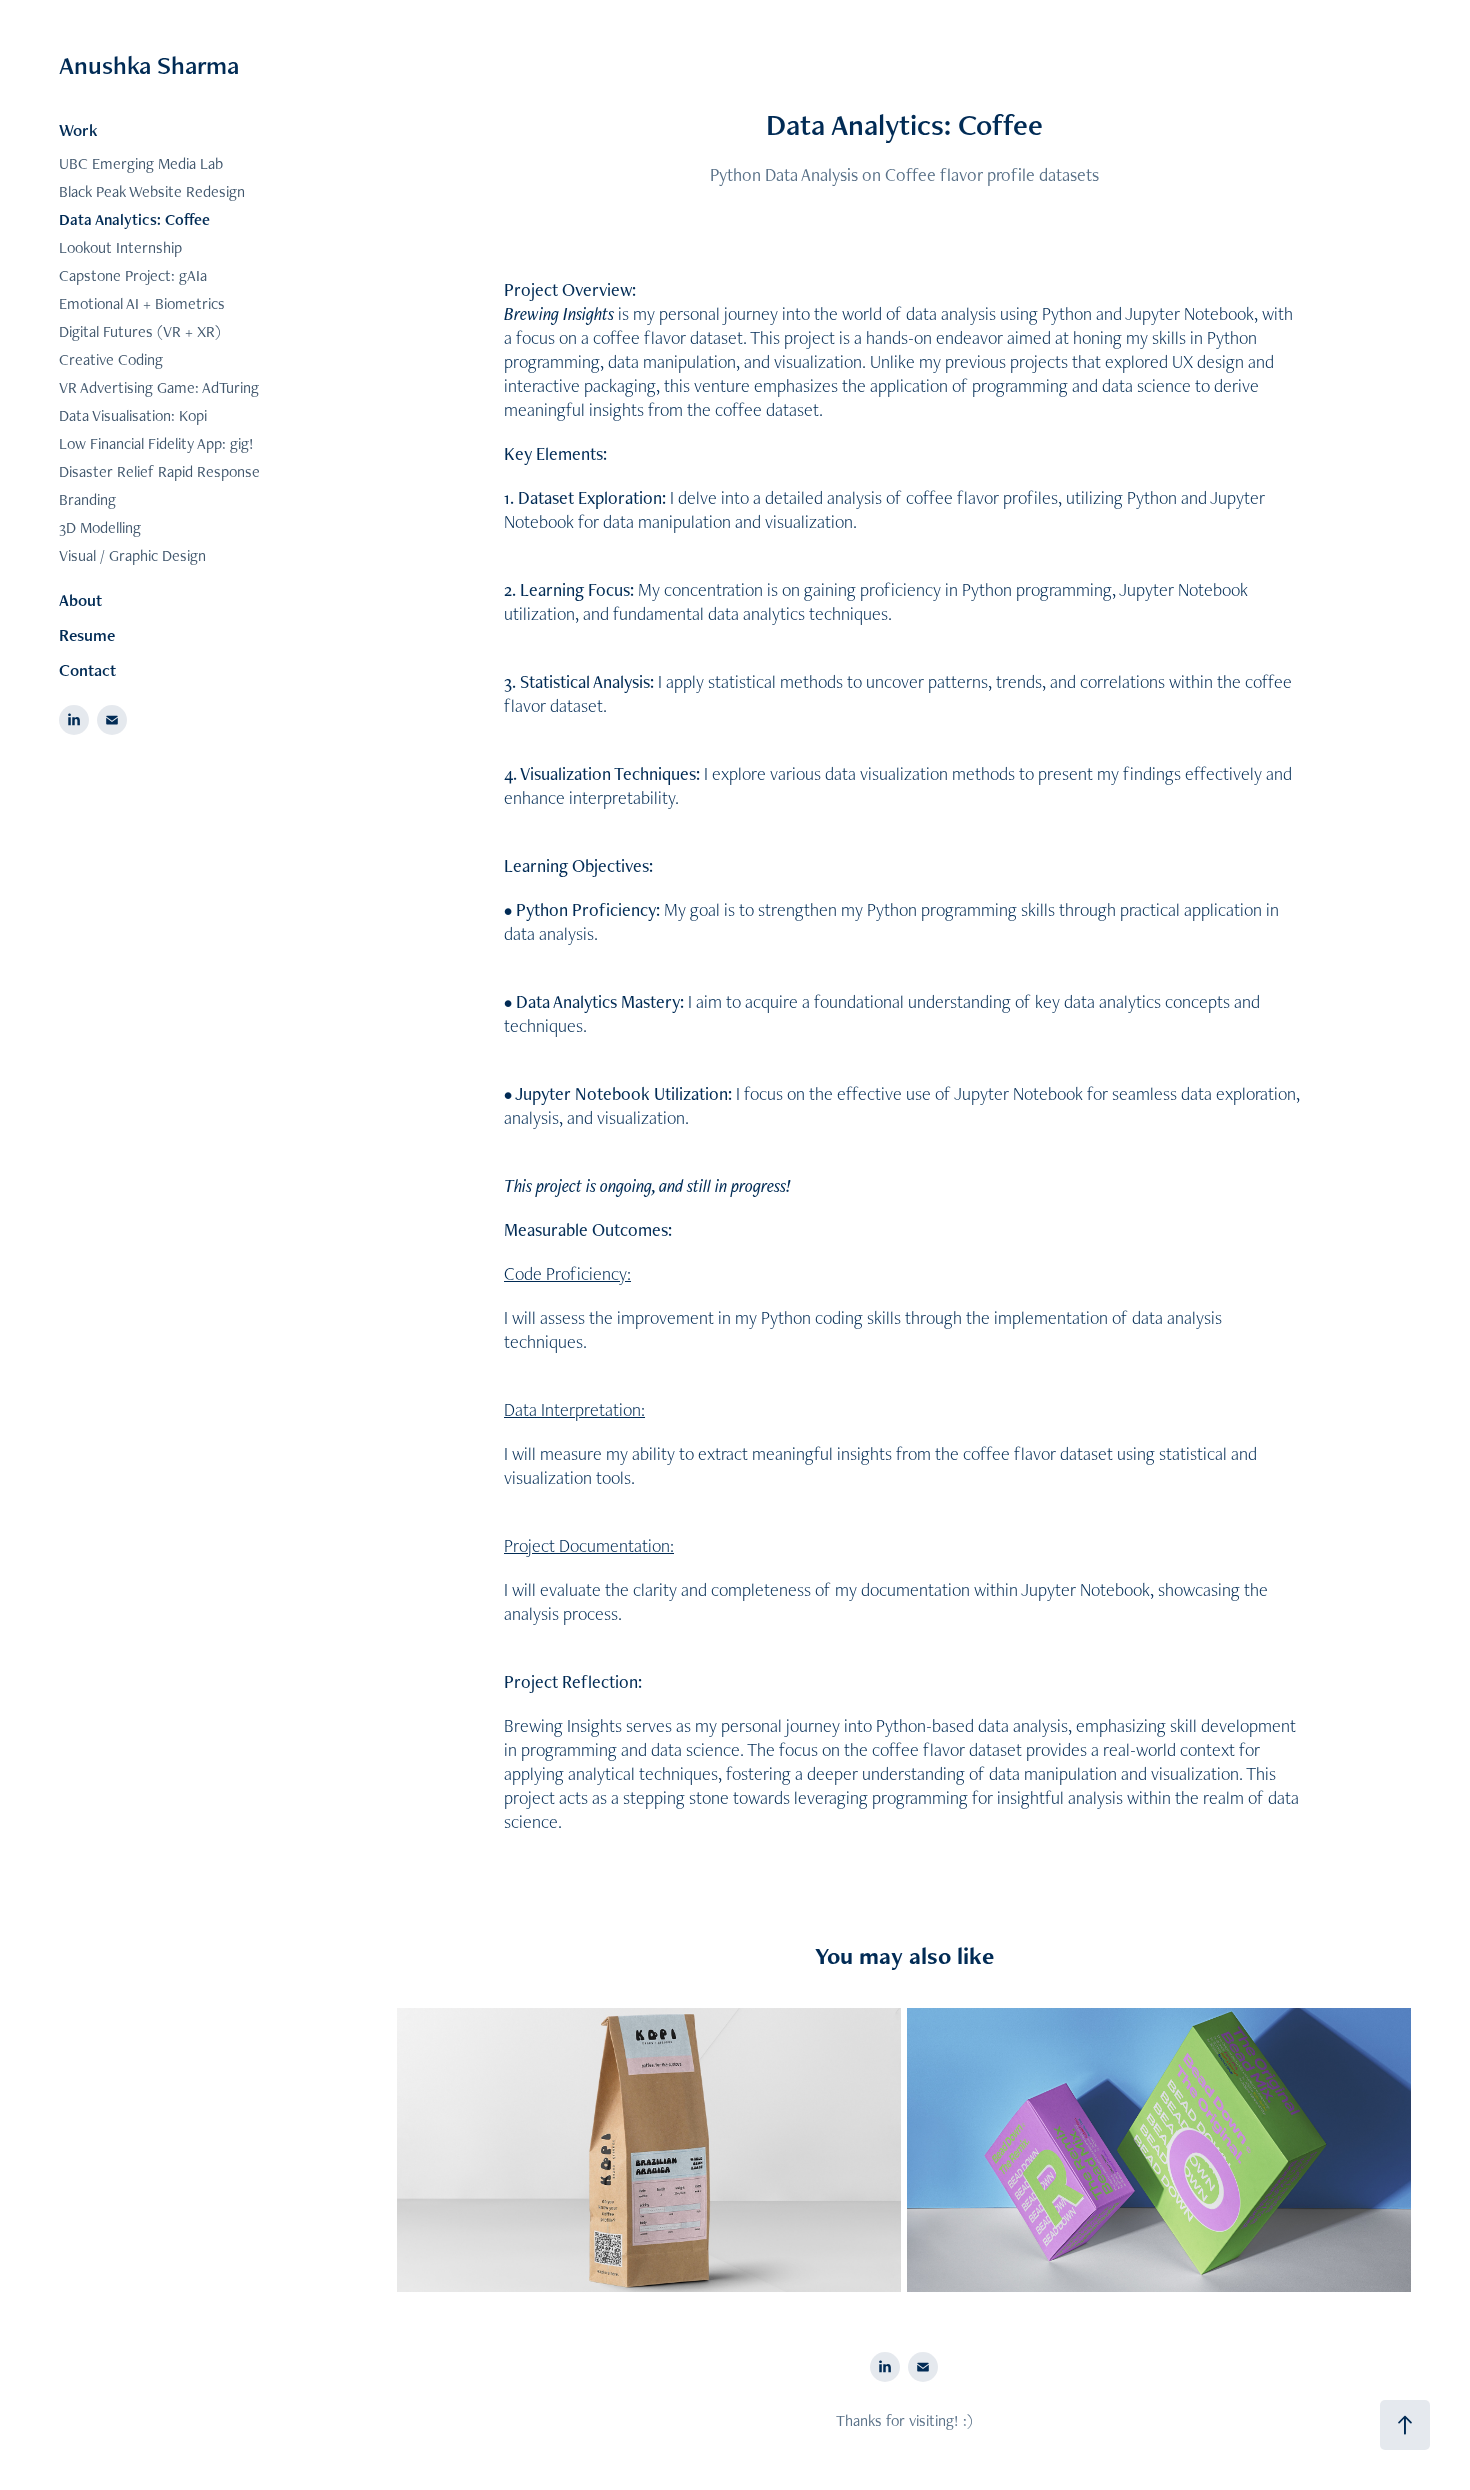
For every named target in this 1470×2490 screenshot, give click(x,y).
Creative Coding (111, 359)
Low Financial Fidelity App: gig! (156, 443)
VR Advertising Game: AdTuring (159, 387)
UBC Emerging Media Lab (141, 163)
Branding (87, 499)
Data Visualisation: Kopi (133, 415)
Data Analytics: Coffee (134, 219)
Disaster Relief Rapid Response (159, 471)
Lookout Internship (120, 247)
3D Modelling (100, 527)
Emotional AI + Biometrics (142, 303)
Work (78, 130)
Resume (87, 635)
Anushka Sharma (149, 65)
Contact (87, 670)
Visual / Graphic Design (132, 555)
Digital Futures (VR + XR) (140, 331)
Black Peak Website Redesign (152, 191)
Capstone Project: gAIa (133, 275)
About (80, 600)
